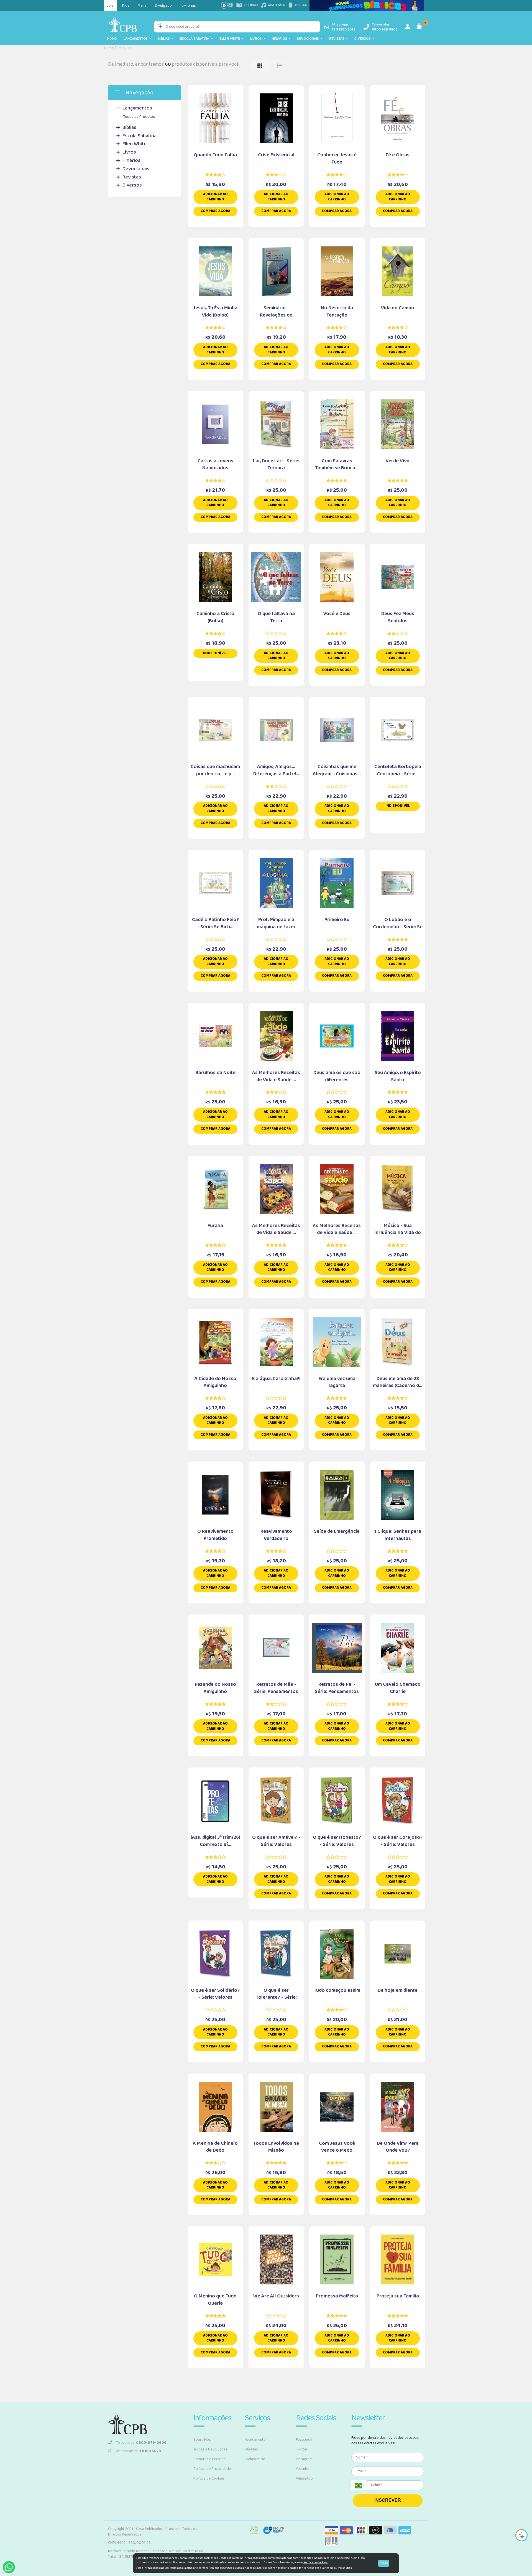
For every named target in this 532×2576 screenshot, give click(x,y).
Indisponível (215, 653)
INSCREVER (388, 2500)
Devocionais (309, 39)
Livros (257, 39)
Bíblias (165, 39)
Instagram (304, 2459)
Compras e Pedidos (209, 2459)
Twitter (302, 2449)
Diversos (363, 39)
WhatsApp (304, 2478)
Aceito (384, 2563)
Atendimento (255, 2440)
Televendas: (141, 2443)
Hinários (280, 39)
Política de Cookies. (316, 2562)
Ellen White (231, 39)
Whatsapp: (138, 2451)
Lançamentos (137, 39)
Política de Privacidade (212, 2469)
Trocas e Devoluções (210, 2449)
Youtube (303, 2469)
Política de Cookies (209, 2478)
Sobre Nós (202, 2440)
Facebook (304, 2440)
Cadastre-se (255, 2459)
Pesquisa (124, 48)
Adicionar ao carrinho (215, 197)
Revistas (338, 39)
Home (112, 39)
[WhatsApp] (9, 2567)
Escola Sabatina (196, 39)
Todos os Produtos (139, 117)
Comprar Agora (215, 211)
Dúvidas (251, 2449)
